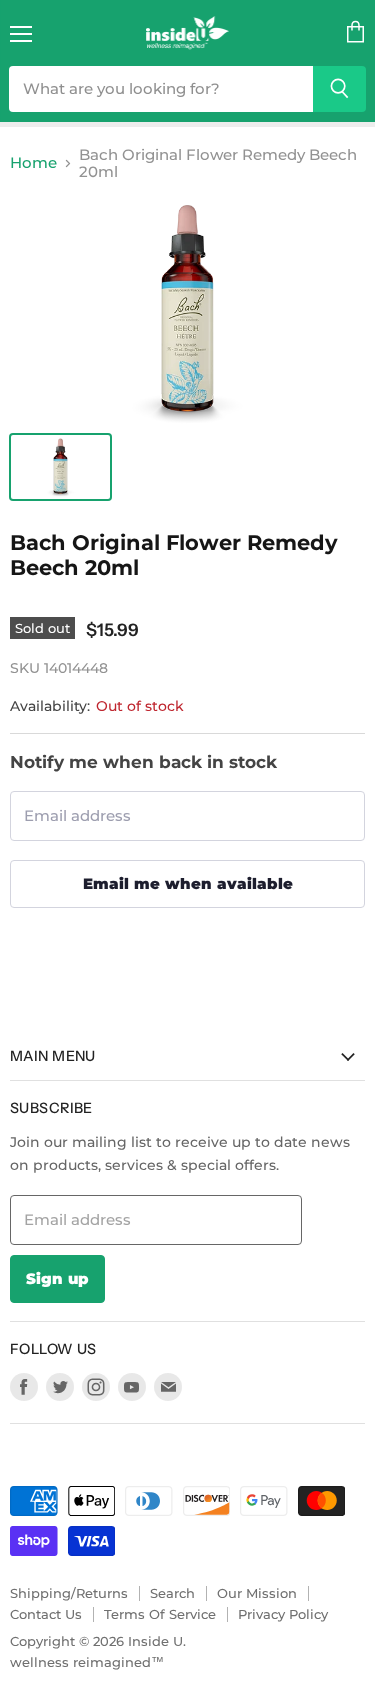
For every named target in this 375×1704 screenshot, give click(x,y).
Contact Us (46, 1614)
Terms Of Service (160, 1614)
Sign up (57, 1278)
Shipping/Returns (69, 1593)
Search (172, 1593)
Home (33, 162)
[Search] (339, 89)
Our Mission (257, 1593)
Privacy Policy (283, 1614)
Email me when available (188, 883)
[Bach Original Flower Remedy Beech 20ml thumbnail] (60, 467)
